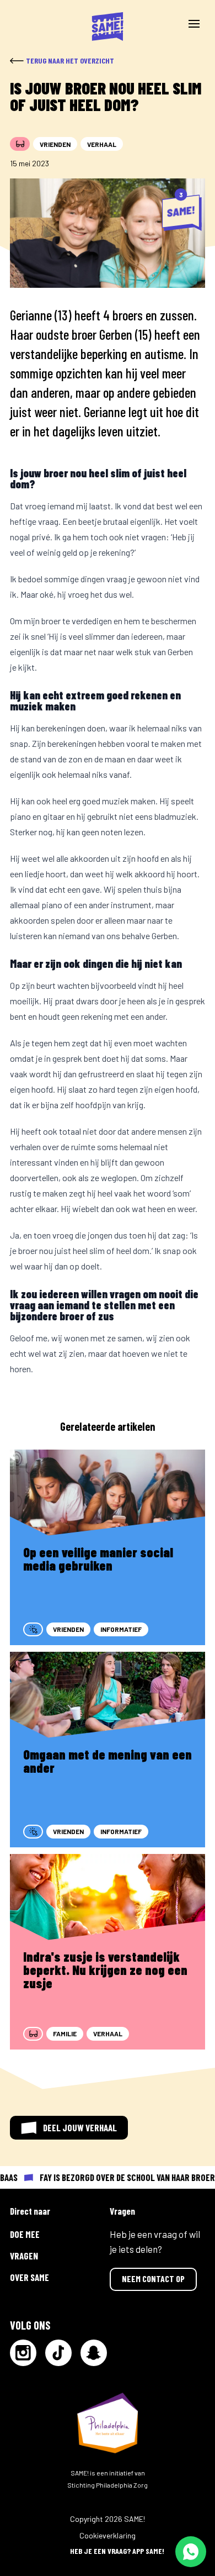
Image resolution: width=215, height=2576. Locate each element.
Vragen (24, 2256)
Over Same (29, 2277)
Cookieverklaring (108, 2535)
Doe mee (25, 2234)
